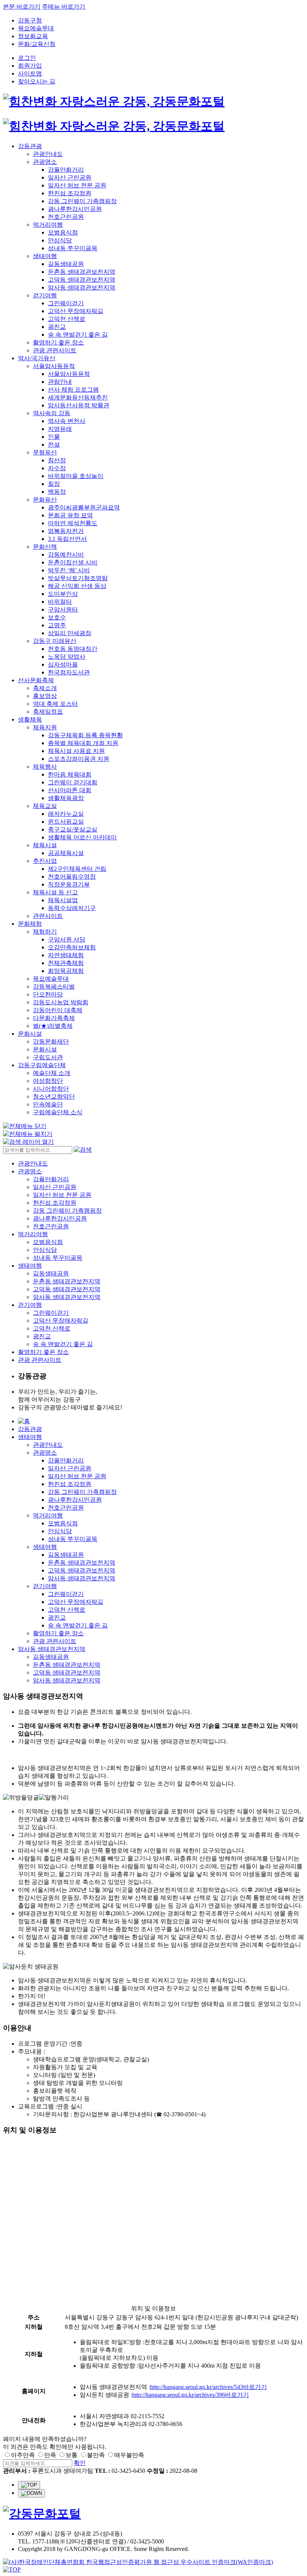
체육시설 (45, 845)
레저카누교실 (66, 814)
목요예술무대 (36, 28)
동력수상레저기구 (72, 908)
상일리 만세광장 (70, 633)
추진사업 (45, 861)
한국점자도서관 (69, 672)
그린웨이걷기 (66, 303)
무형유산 (45, 452)
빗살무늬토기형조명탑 (78, 578)
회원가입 (30, 66)
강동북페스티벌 (54, 987)
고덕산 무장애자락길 (76, 311)
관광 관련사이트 (55, 350)
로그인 (27, 58)
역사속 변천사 (67, 421)
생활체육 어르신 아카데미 (82, 837)
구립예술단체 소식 (58, 1112)
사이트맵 (30, 73)
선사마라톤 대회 (70, 790)
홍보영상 (45, 696)
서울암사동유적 (54, 366)
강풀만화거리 (66, 170)
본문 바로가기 (22, 7)
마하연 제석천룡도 (73, 523)
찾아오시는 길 (37, 81)
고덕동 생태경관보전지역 (82, 280)
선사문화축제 (36, 680)
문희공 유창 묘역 (70, 515)
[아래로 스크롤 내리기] (31, 2493)
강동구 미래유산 (55, 641)
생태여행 (45, 256)
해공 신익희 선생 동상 (77, 586)
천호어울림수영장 (72, 877)
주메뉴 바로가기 (64, 7)
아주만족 (23, 2455)
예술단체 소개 (52, 1073)
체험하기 (45, 932)
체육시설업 (63, 900)
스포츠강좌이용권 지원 (79, 759)
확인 (80, 2463)
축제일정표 (48, 712)
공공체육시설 (66, 853)
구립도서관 (48, 1057)
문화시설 (30, 1034)
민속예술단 (48, 1104)
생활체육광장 (66, 798)
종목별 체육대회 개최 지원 (83, 743)
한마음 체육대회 (70, 774)
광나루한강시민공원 (75, 209)
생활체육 (30, 719)
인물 (54, 437)
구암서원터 (63, 609)
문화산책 (45, 547)
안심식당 (60, 240)
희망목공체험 (66, 971)
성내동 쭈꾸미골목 (73, 248)
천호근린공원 (66, 217)
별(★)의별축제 (53, 1026)
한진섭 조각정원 (70, 193)
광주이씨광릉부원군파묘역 (84, 507)
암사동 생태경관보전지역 (82, 287)
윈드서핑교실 (66, 822)
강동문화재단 (51, 1042)
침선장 (57, 460)
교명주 (57, 625)
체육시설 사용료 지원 (76, 751)
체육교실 (45, 806)
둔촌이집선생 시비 (73, 562)
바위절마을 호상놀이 (76, 476)
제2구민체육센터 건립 (77, 869)
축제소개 (45, 688)
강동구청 (30, 20)
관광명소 (45, 162)
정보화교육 (33, 36)
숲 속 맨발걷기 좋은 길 (78, 335)
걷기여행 (45, 295)
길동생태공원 (66, 264)
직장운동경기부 (69, 884)
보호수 (57, 617)
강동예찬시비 (66, 555)
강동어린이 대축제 (58, 1010)
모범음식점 (63, 232)
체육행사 (45, 767)
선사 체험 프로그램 (73, 390)
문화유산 (45, 500)
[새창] (138, 2562)
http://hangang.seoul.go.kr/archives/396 (179, 2395)
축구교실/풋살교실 (73, 829)
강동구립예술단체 (42, 1065)
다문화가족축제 (54, 1018)
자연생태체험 (66, 955)
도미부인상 (63, 594)
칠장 (54, 484)
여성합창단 (48, 1081)
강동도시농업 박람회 (61, 1002)
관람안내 (60, 382)
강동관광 (30, 146)
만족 (50, 2455)
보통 (72, 2455)
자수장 (57, 468)
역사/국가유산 (37, 358)
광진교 (57, 327)
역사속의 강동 (52, 413)
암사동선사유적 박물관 (79, 405)
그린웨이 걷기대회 (73, 782)
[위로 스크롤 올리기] (29, 2485)
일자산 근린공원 (70, 177)
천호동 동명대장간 (73, 649)
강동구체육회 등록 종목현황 (85, 735)
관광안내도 (48, 154)
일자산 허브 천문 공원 (77, 185)
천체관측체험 (66, 963)
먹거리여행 (48, 225)
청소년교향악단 (54, 1096)
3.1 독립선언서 (67, 539)
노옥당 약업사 (67, 657)
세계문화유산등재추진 (78, 397)
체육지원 (45, 727)
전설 (54, 445)
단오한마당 (48, 994)
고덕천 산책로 (67, 319)
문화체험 (30, 924)
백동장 (57, 492)
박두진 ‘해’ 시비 (69, 570)
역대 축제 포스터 (55, 704)
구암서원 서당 (67, 939)
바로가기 (255, 2387)
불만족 (96, 2455)
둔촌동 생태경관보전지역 (82, 272)
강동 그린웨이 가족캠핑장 (82, 201)
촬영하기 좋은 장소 (58, 342)
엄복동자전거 (66, 531)
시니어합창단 (51, 1089)
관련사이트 (48, 916)
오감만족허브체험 (72, 947)
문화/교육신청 (37, 44)
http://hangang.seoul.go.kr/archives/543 (197, 2387)
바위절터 (60, 602)
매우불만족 (129, 2455)
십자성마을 (63, 664)
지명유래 (60, 429)
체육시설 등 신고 (55, 892)
